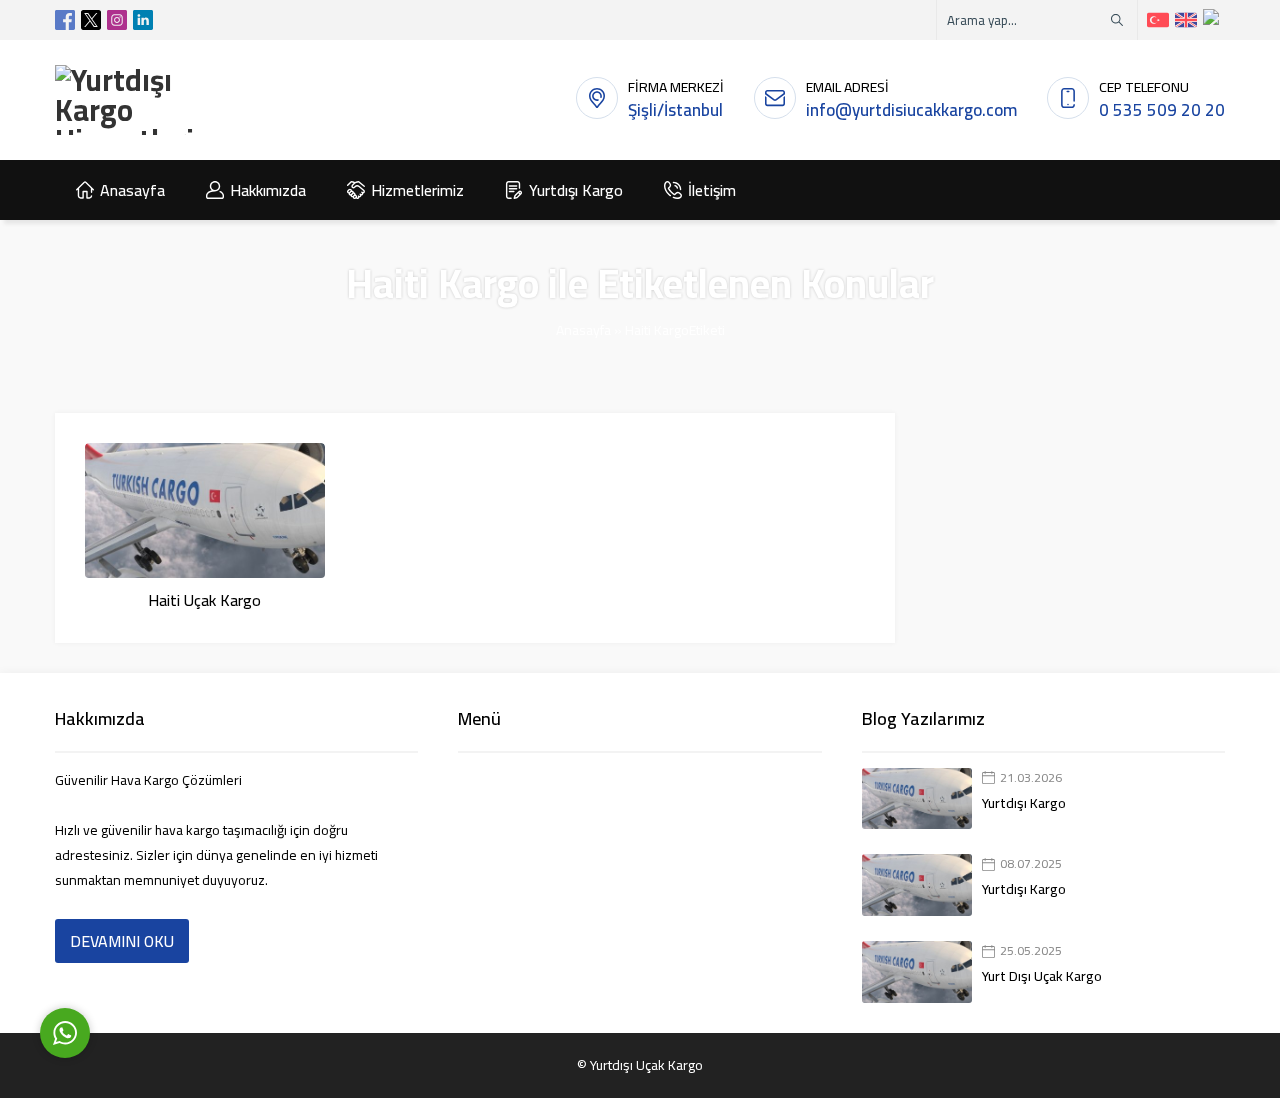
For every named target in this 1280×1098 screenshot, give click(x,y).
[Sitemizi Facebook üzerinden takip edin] (65, 20)
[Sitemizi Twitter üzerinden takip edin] (91, 20)
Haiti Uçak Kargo (204, 600)
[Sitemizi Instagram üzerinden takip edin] (117, 20)
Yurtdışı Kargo (1024, 803)
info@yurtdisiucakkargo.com (911, 110)
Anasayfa (583, 330)
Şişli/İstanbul (675, 110)
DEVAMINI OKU (122, 941)
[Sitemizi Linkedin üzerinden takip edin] (143, 20)
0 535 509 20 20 (1162, 110)
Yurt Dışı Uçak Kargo (1042, 976)
